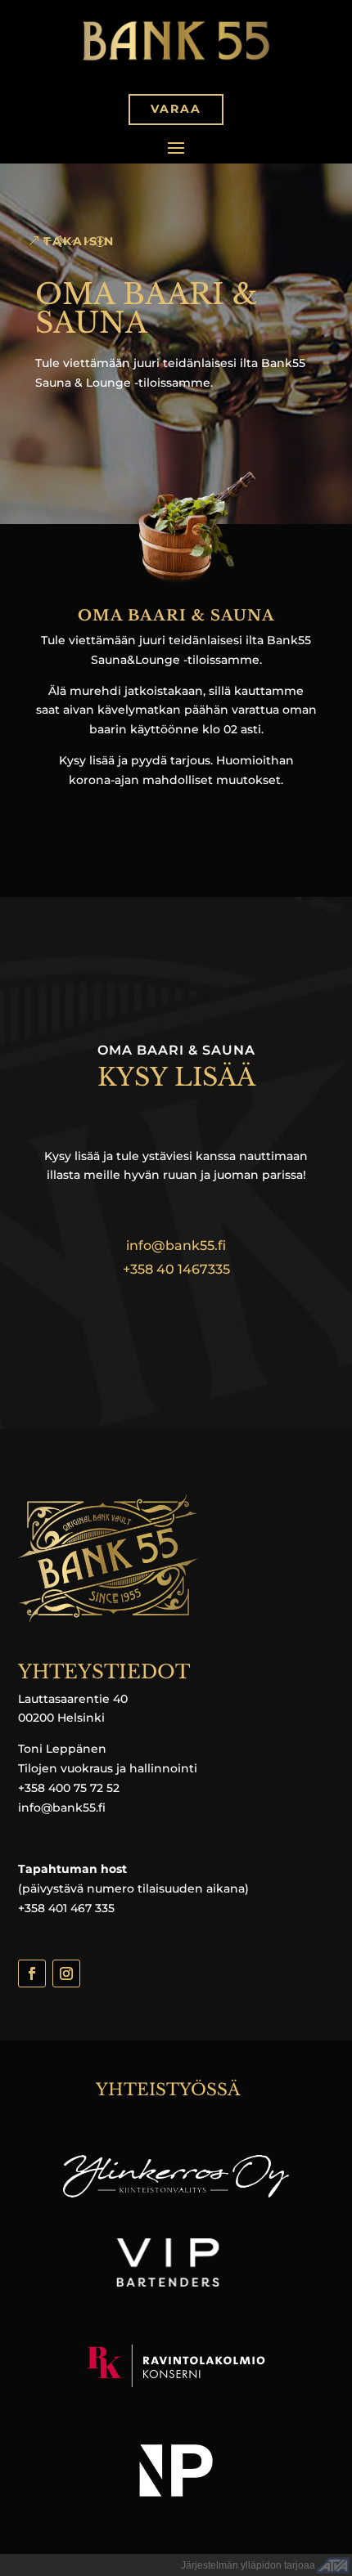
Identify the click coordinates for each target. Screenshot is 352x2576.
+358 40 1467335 (176, 1269)
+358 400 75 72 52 (69, 1788)
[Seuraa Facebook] (32, 1973)
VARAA (176, 109)
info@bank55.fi (176, 1245)
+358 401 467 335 (66, 1908)
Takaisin (79, 241)
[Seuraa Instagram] (66, 1973)
